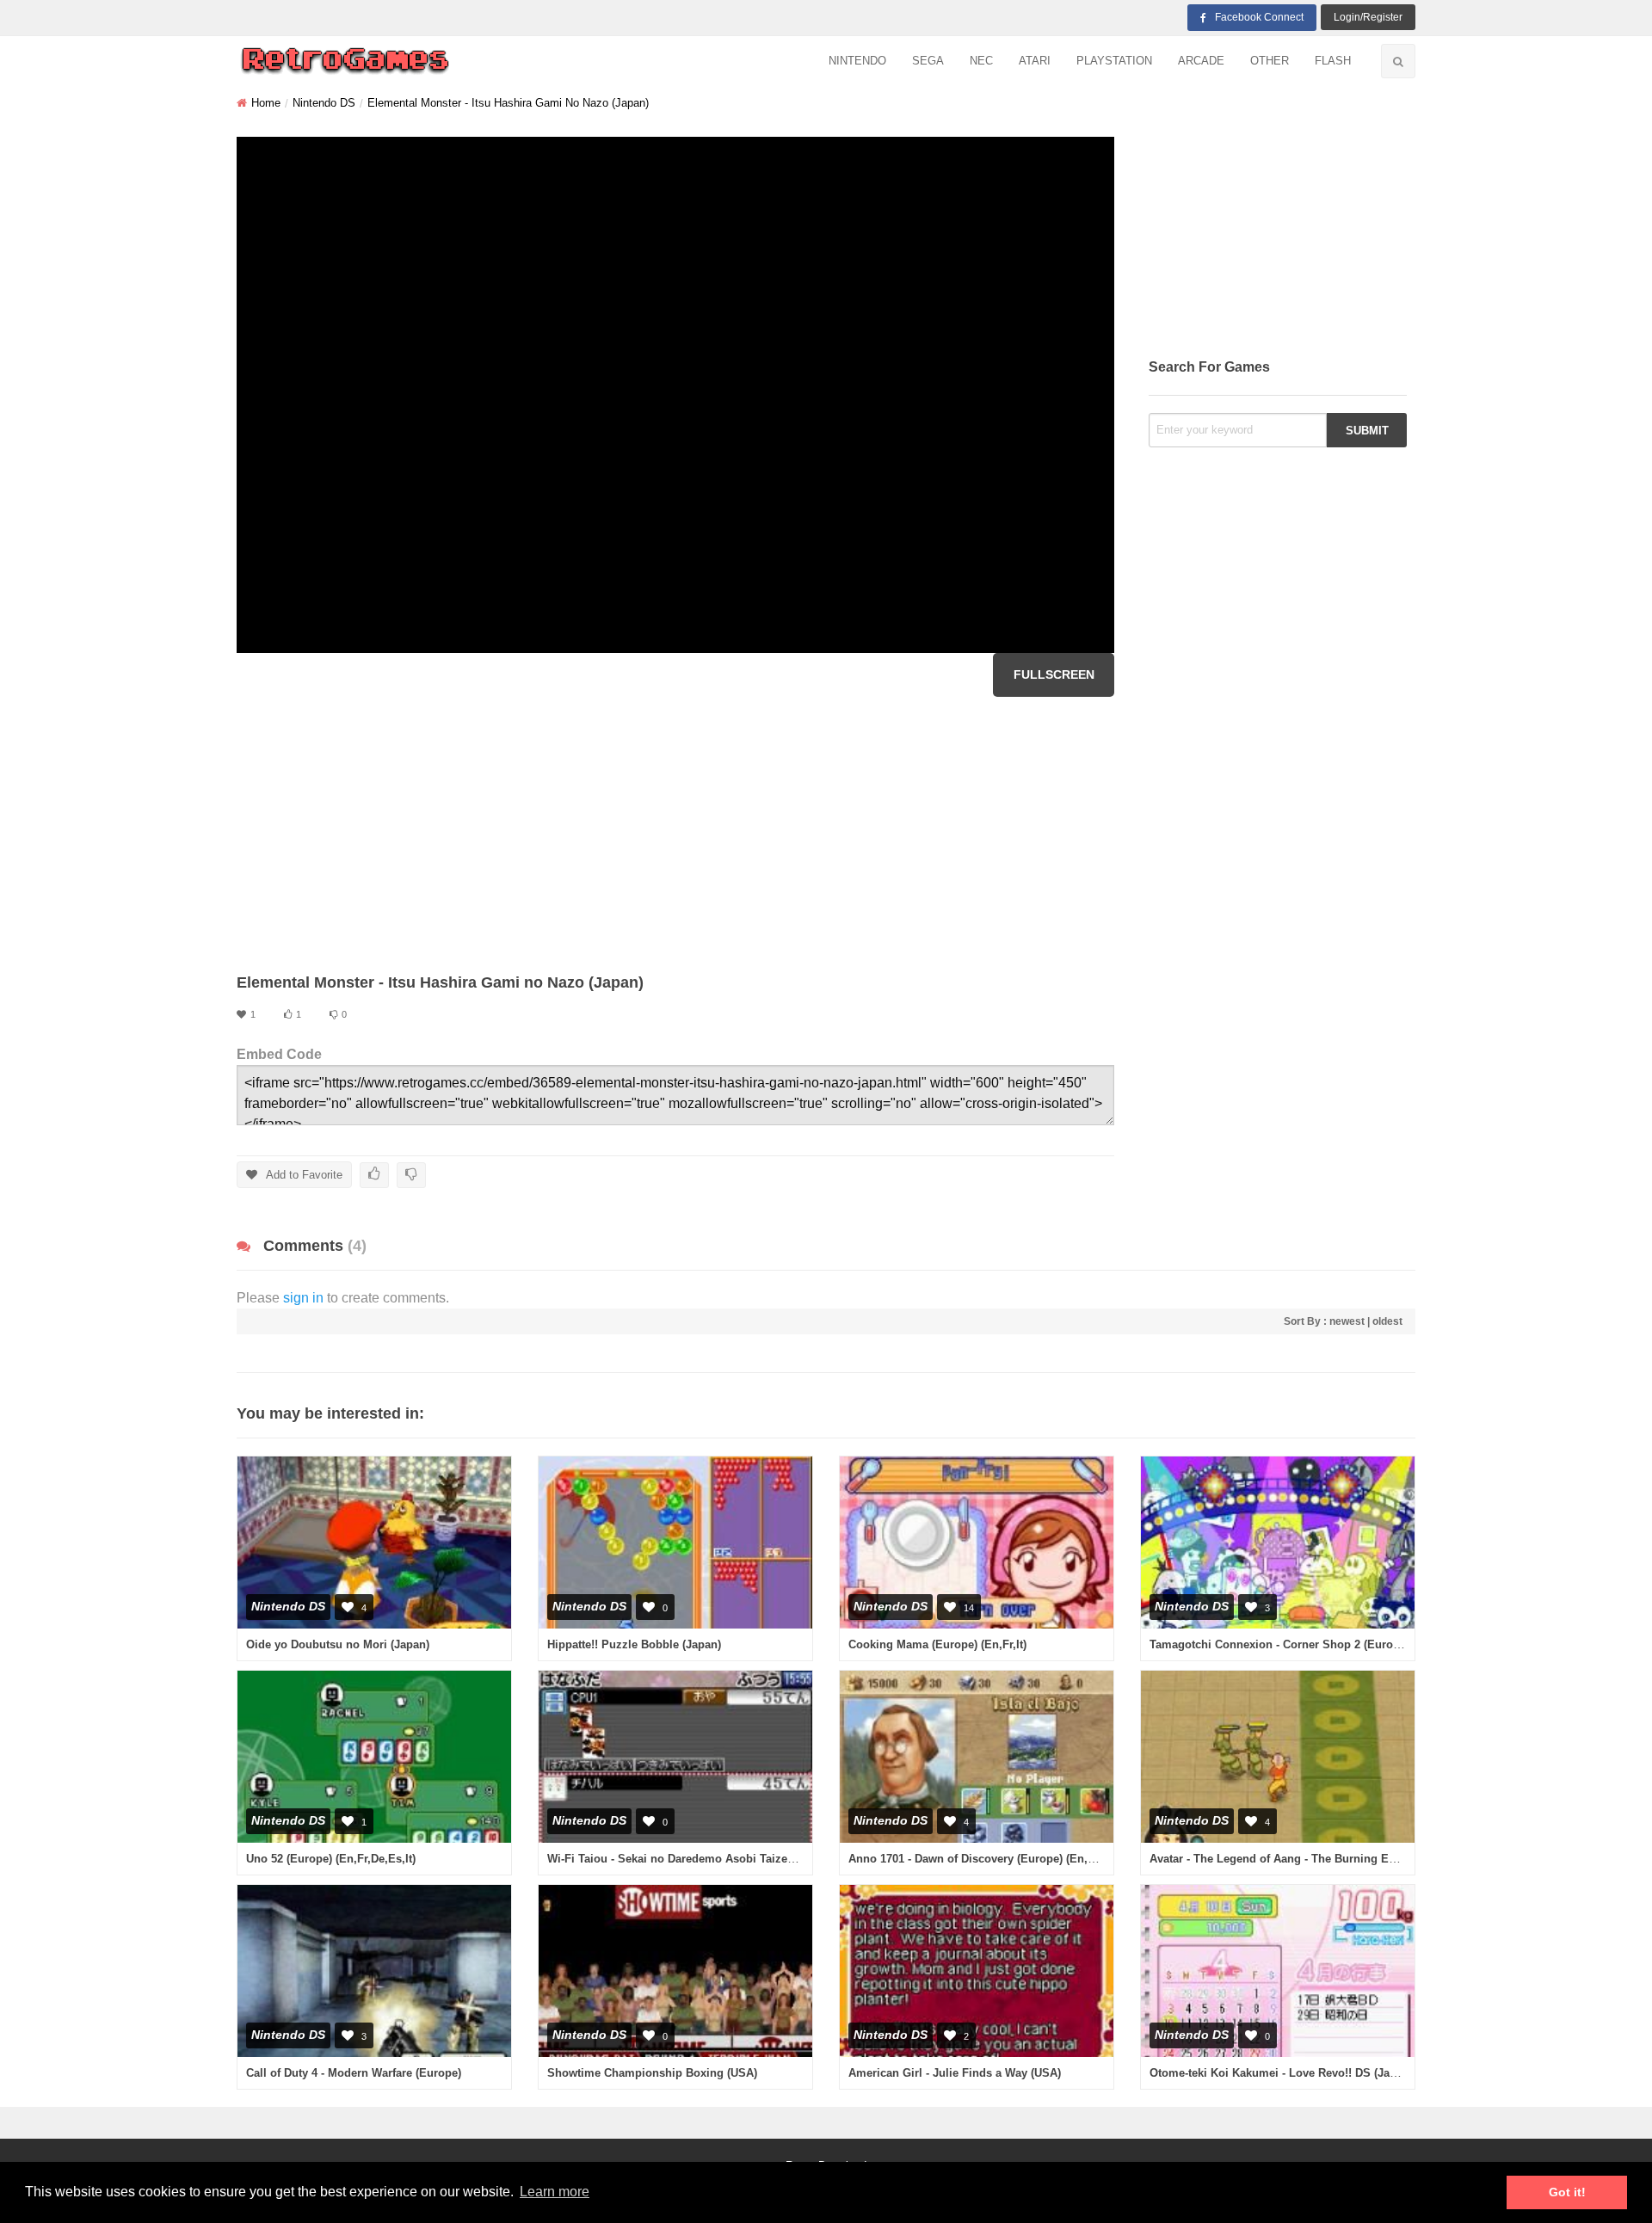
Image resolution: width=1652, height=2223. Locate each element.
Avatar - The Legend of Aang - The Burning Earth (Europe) (1304, 1859)
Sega (928, 61)
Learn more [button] (555, 2192)
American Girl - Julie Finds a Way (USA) (955, 2073)
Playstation (1114, 61)
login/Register (1368, 17)
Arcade (1201, 61)
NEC (981, 61)
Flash (1333, 61)
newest (1347, 1321)
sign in (303, 1298)
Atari (1035, 61)
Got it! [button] (1567, 2192)
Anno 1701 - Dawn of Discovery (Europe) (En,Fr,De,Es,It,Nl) (1005, 1859)
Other (1270, 61)
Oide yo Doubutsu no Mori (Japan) (338, 1644)
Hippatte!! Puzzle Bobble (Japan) (634, 1644)
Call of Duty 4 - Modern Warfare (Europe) (354, 2073)
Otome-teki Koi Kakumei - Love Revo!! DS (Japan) (1281, 2073)
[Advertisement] (675, 834)
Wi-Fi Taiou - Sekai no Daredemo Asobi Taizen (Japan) (692, 1859)
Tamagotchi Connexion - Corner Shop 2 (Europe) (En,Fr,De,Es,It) (1321, 1644)
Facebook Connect (1259, 17)
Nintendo (857, 61)
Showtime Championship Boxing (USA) (652, 2073)
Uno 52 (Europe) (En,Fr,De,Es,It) (331, 1859)
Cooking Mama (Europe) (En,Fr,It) (937, 1644)
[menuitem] (857, 62)
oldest (1387, 1321)
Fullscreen (1054, 674)
